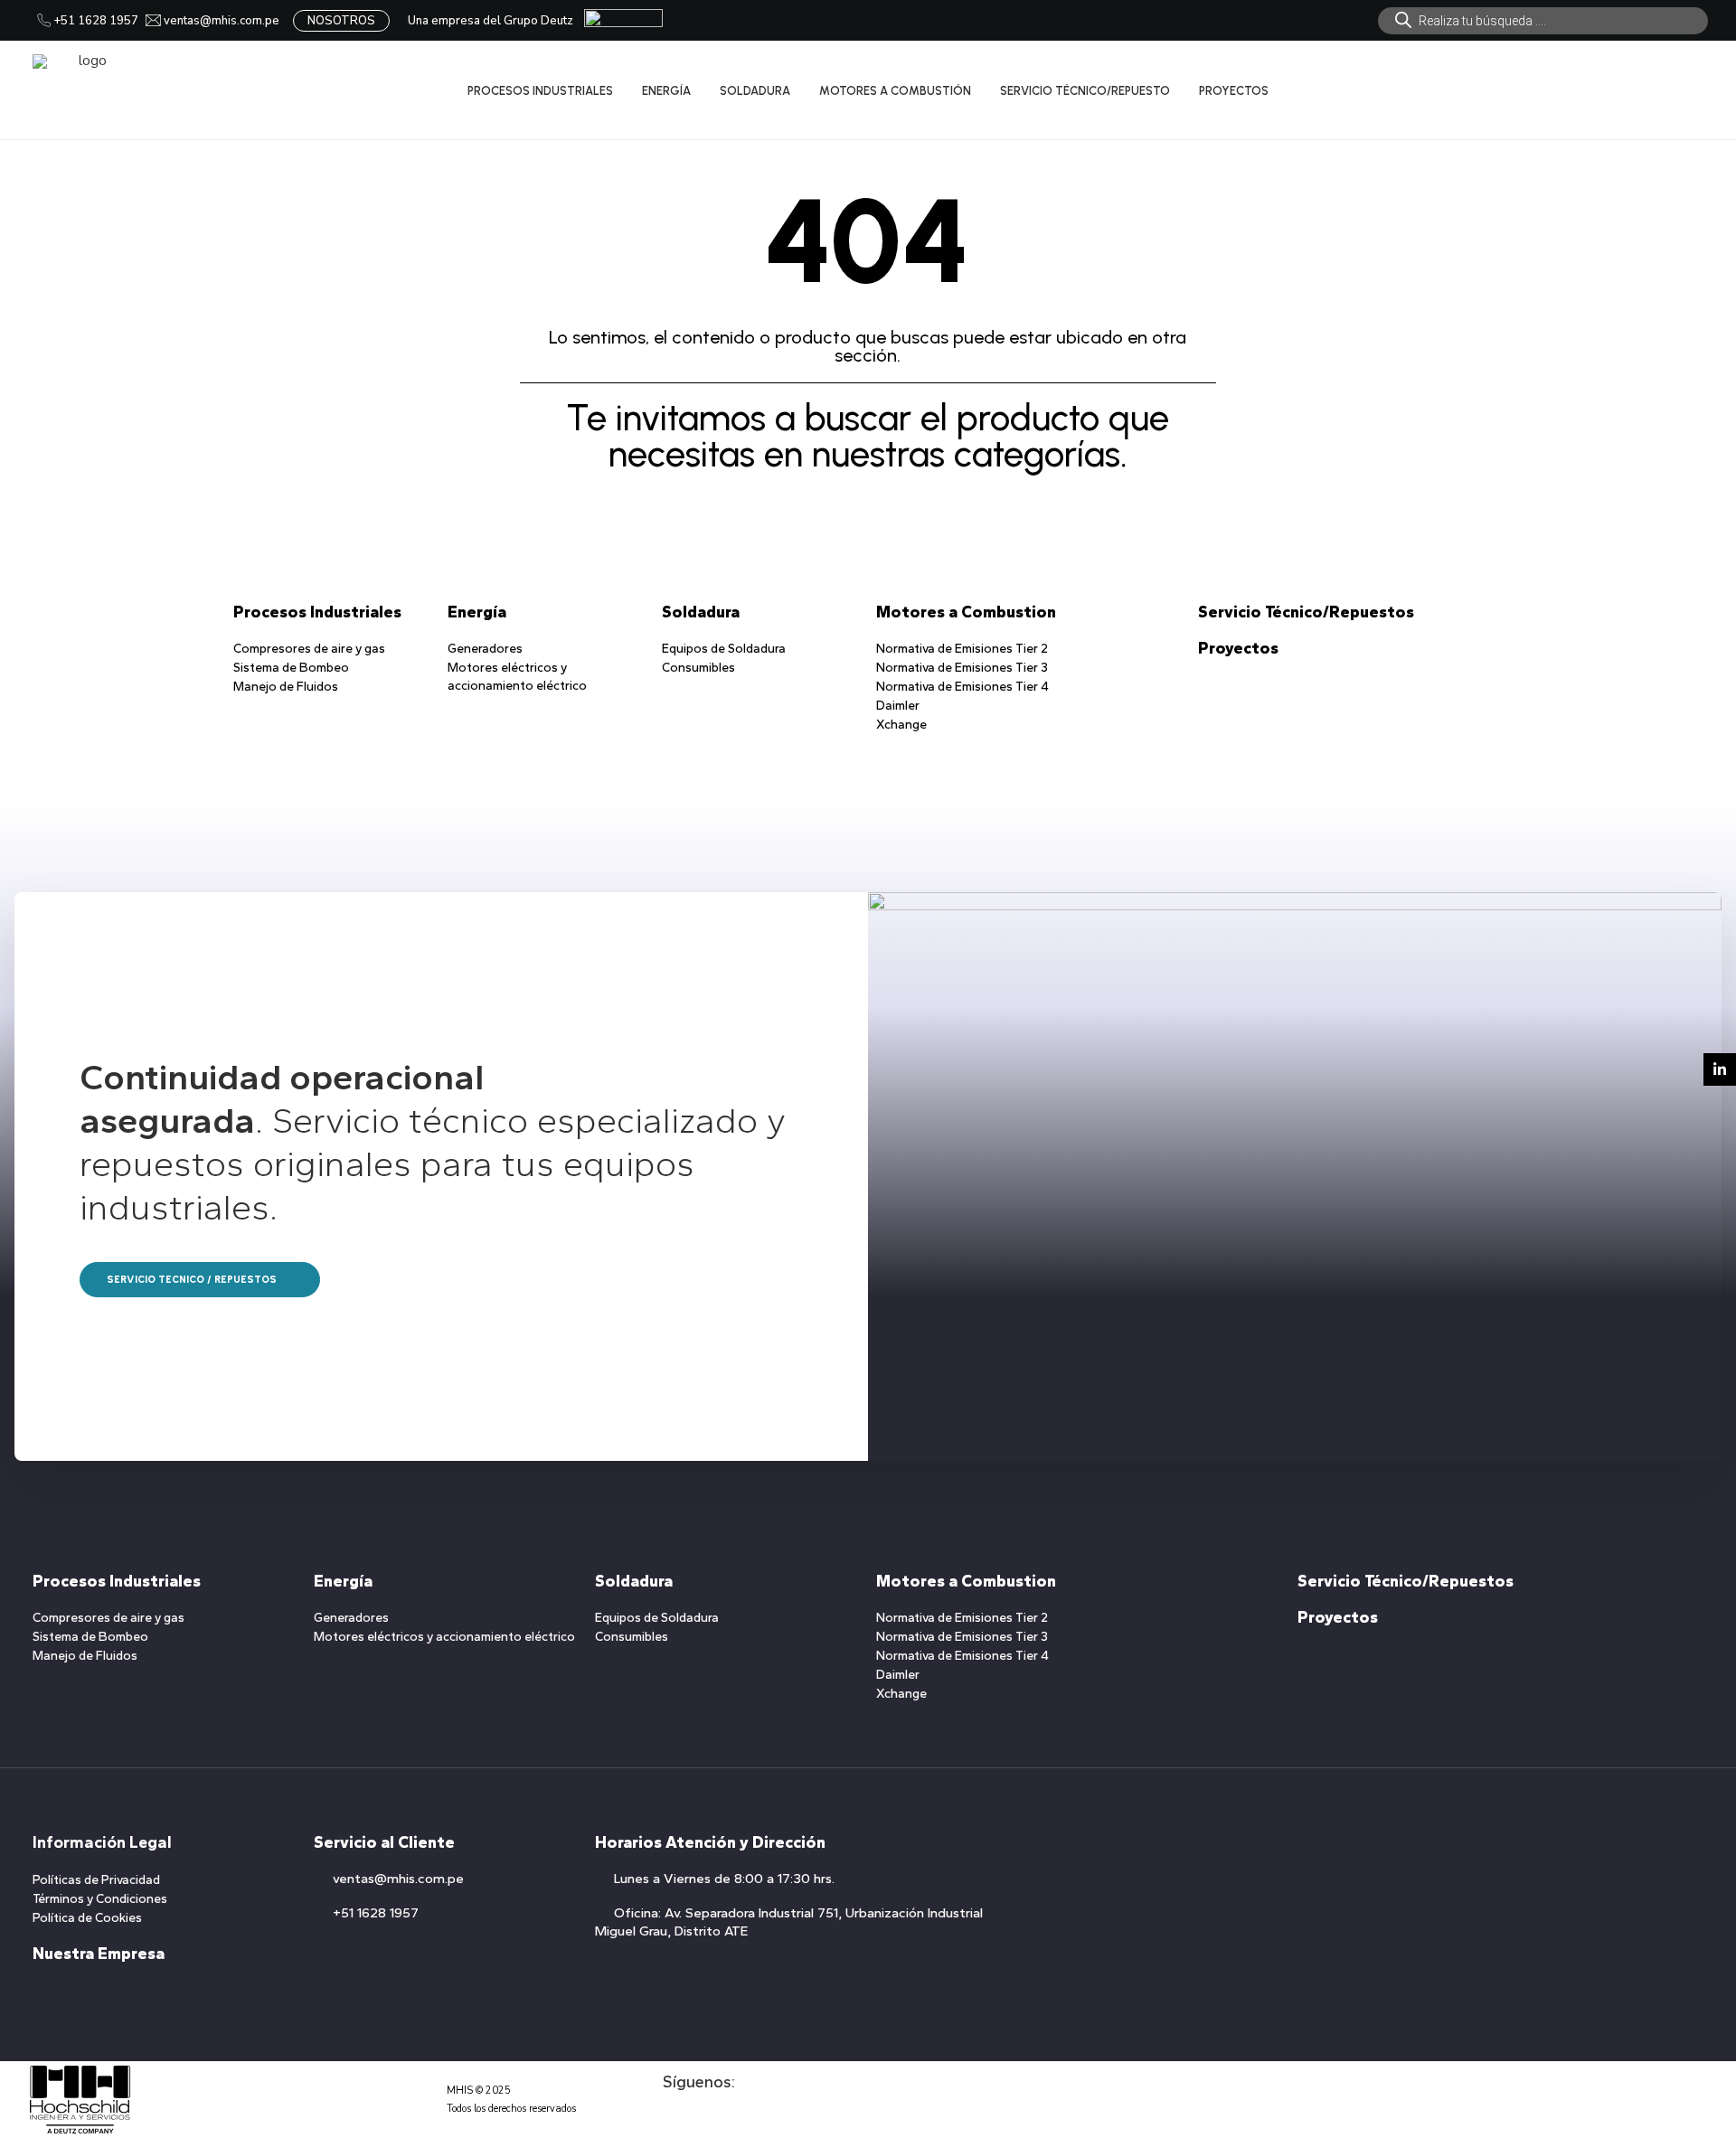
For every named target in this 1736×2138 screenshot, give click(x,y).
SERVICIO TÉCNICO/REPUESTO (1085, 91)
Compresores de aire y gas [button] (309, 649)
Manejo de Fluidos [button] (286, 687)
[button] (671, 2117)
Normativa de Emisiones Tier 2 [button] (962, 649)
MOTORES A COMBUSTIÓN (895, 91)
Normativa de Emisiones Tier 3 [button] (962, 668)
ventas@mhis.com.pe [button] (398, 1879)
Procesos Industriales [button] (317, 612)
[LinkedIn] (1720, 1069)
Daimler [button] (898, 706)
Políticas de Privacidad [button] (96, 1880)
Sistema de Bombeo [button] (291, 668)
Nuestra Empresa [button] (99, 1954)
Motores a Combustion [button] (966, 612)
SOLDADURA (755, 91)
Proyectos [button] (1238, 648)
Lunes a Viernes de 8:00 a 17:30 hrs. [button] (724, 1879)
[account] (1668, 90)
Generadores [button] (485, 649)
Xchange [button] (901, 725)
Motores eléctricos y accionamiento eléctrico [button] (444, 1637)
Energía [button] (477, 612)
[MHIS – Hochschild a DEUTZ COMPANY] (85, 90)
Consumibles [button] (698, 668)
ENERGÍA (666, 91)
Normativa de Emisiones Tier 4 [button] (962, 687)
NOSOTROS (341, 21)
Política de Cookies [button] (87, 1918)
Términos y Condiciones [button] (100, 1899)
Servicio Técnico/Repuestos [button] (1306, 612)
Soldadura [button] (701, 612)
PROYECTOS (1234, 91)
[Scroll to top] (1702, 2067)
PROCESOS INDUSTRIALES (540, 91)
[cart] (1691, 90)
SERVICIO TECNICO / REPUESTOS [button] (192, 1280)
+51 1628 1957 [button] (376, 1913)
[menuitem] (1543, 21)
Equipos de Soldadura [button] (724, 649)
